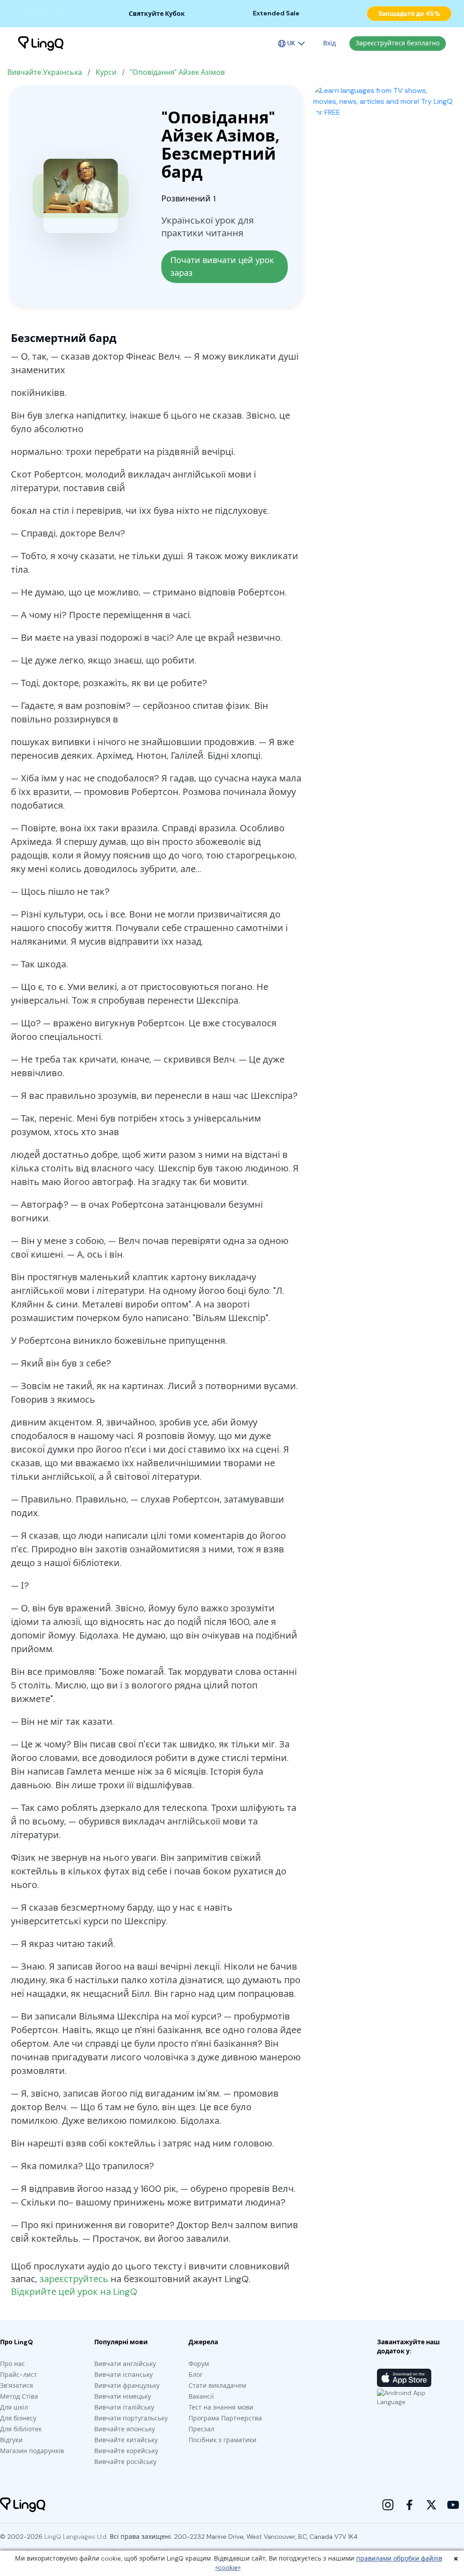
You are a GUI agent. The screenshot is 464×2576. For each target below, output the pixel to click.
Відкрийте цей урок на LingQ (74, 2292)
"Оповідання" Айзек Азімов (177, 72)
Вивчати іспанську (123, 2375)
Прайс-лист (19, 2375)
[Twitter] (431, 2505)
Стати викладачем (217, 2386)
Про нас (12, 2364)
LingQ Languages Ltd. (76, 2537)
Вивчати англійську (125, 2364)
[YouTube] (453, 2505)
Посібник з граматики (222, 2440)
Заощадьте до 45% (409, 14)
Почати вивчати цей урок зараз (223, 267)
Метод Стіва (19, 2396)
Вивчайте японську (125, 2429)
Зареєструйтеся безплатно (398, 43)
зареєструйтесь (74, 2279)
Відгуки (11, 2440)
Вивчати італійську (124, 2407)
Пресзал (201, 2429)
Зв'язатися (17, 2386)
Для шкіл (14, 2407)
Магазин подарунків (32, 2451)
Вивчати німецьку (123, 2396)
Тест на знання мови (221, 2407)
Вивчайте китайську (126, 2440)
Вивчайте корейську (126, 2451)
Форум (199, 2364)
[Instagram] (388, 2505)
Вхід (329, 43)
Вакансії (201, 2396)
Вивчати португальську (131, 2418)
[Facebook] (410, 2505)
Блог (196, 2375)
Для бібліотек (21, 2429)
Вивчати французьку (127, 2386)
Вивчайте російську (125, 2462)
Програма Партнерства (225, 2418)
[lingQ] (41, 44)
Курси (106, 72)
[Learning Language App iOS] (404, 2378)
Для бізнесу (18, 2418)
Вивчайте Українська (45, 72)
